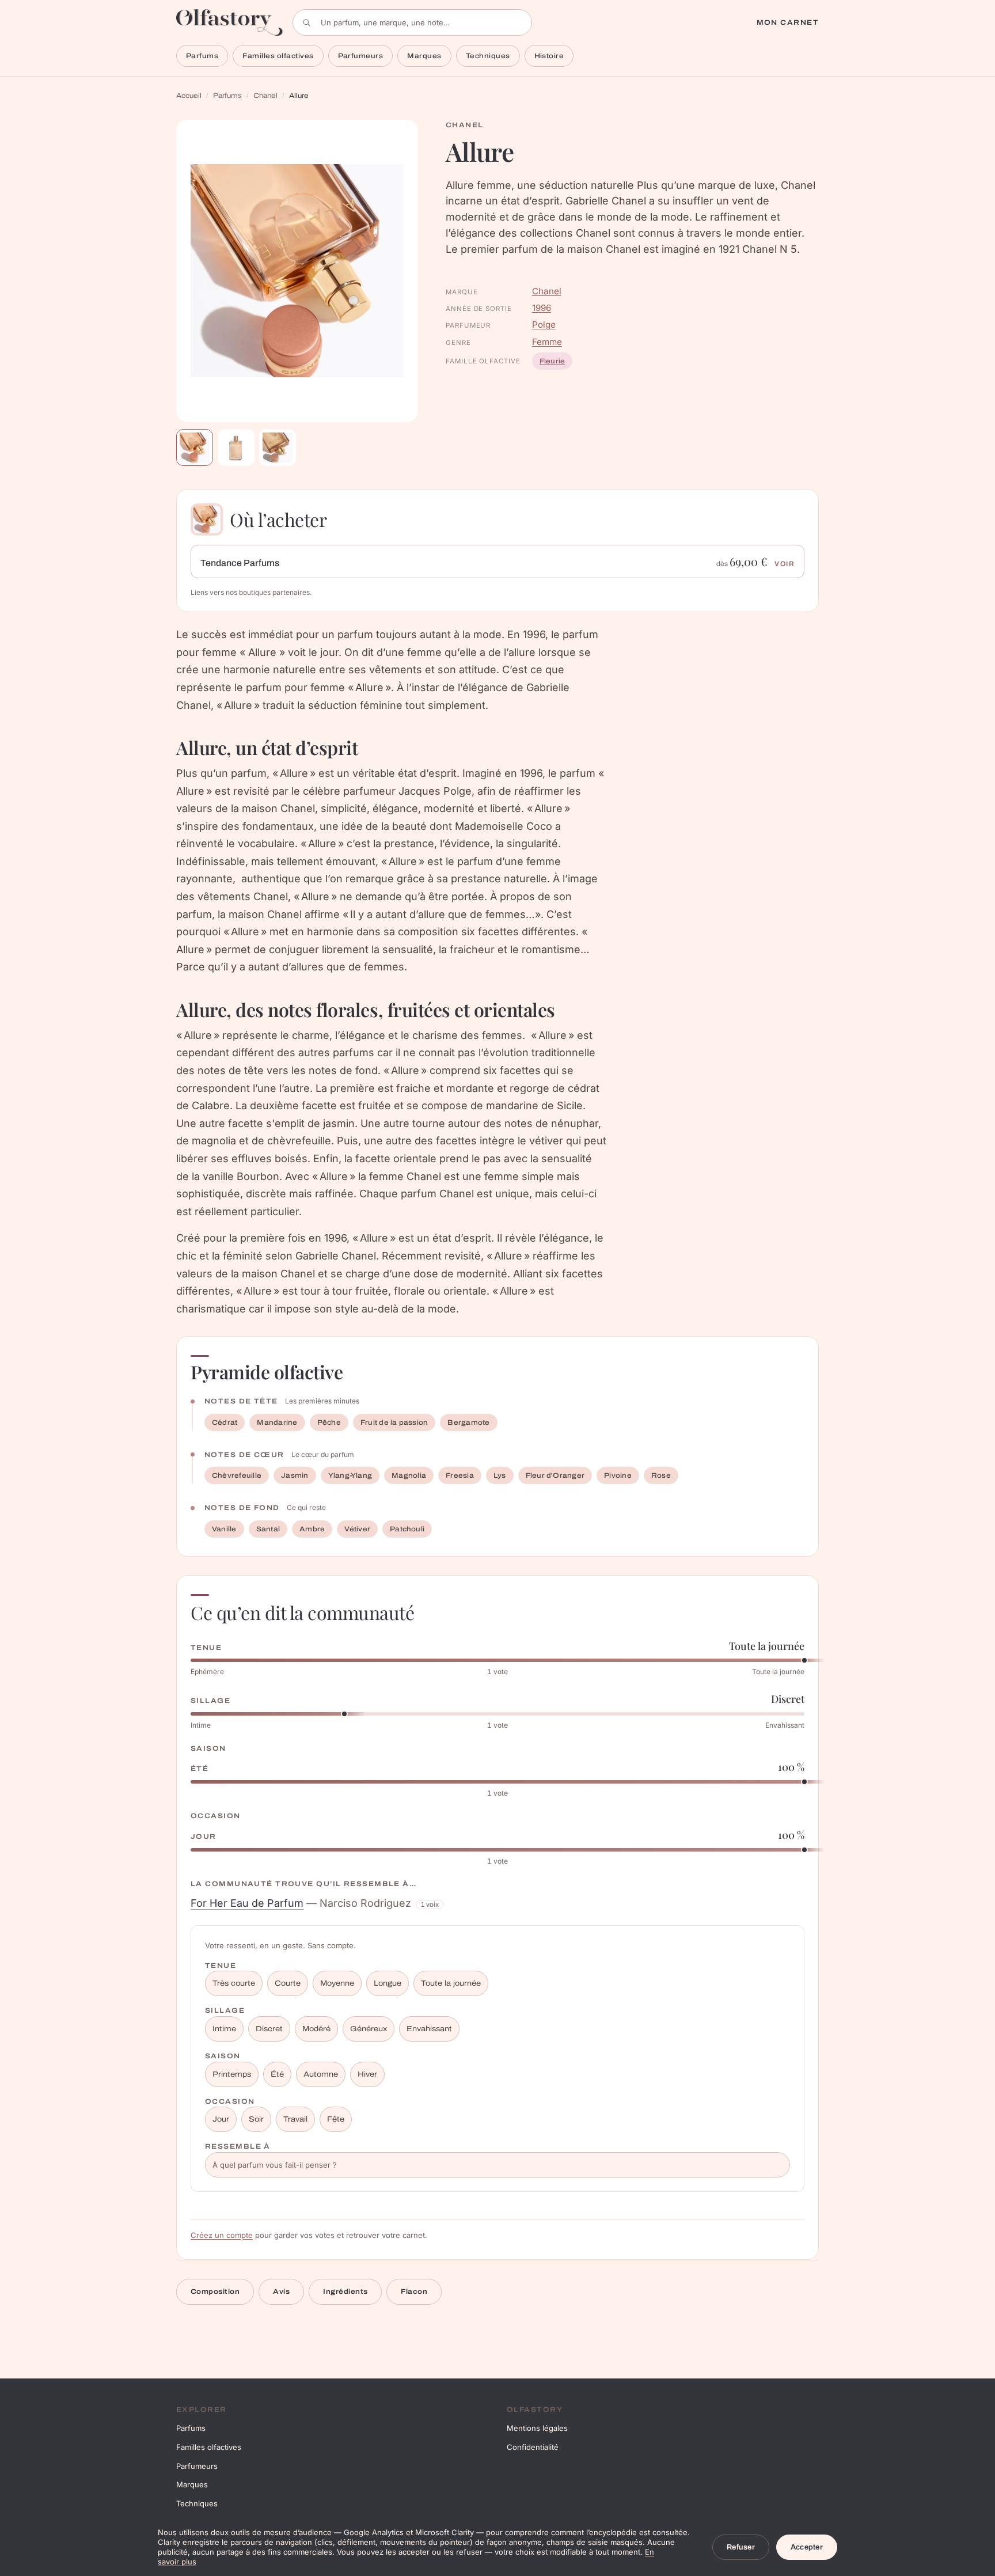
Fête (336, 2119)
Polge (544, 325)
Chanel (265, 96)
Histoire (549, 56)
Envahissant (429, 2029)
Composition (215, 2292)
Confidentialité (533, 2447)
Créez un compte (222, 2235)
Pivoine (618, 1475)
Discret (269, 2029)
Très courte (234, 1983)
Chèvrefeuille (237, 1475)
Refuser (741, 2547)
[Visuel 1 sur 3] (195, 447)
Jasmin (295, 1475)
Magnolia (409, 1475)
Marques (424, 56)
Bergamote (468, 1422)
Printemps (232, 2074)
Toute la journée (451, 1983)
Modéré (316, 2029)
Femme (547, 342)
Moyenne (337, 1983)
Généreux (369, 2029)
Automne (321, 2074)
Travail (295, 2119)
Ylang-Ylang (350, 1475)
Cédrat (225, 1422)
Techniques (488, 56)
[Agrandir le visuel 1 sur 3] (297, 271)
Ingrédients (345, 2292)
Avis (281, 2292)
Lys (500, 1475)
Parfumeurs (361, 56)
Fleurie (552, 361)
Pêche (329, 1422)
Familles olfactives (278, 56)
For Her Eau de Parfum (247, 1903)
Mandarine (277, 1422)
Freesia (460, 1475)
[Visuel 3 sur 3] (278, 447)
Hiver (367, 2074)
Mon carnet (788, 22)
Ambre (312, 1529)
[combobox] (412, 22)
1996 (542, 308)
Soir (256, 2119)
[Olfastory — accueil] (230, 22)
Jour (221, 2119)
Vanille (224, 1529)
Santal (268, 1529)
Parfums (202, 56)
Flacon (414, 2292)
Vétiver (357, 1529)
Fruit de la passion (394, 1422)
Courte (288, 1983)
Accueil (189, 96)
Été (277, 2074)
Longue (388, 1983)
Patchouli (407, 1529)
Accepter (807, 2547)
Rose (661, 1475)
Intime (224, 2029)
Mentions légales (537, 2428)
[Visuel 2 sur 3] (236, 447)
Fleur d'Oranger (555, 1475)
